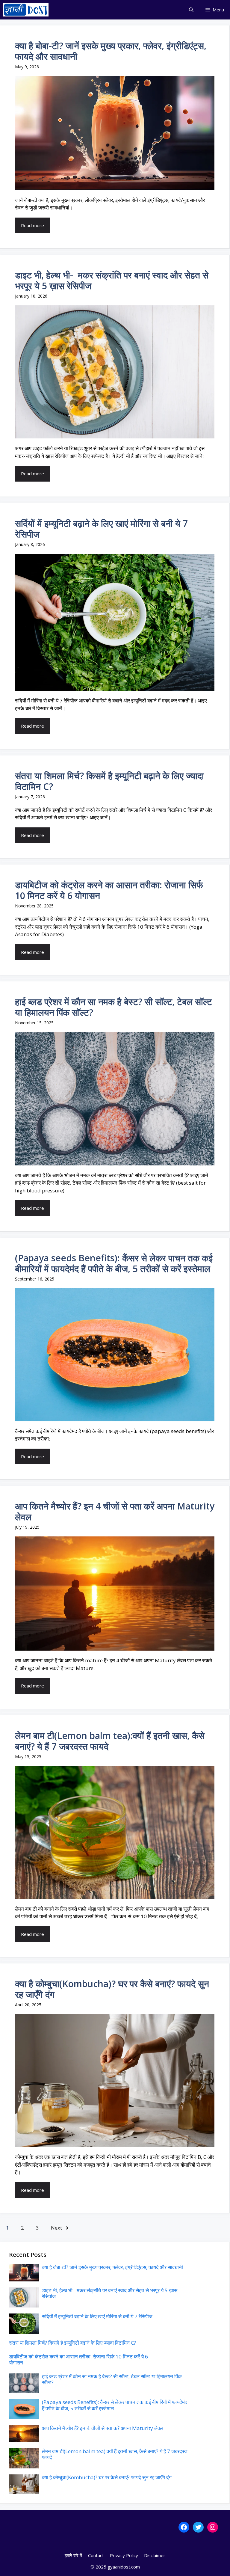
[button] (191, 10)
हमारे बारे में (73, 2555)
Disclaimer (155, 2555)
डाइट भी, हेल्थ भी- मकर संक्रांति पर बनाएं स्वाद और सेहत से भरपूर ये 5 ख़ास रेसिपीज (112, 280)
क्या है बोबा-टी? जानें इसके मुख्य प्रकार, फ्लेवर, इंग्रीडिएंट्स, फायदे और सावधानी (111, 51)
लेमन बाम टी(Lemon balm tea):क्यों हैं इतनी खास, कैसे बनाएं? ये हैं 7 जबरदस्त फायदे (110, 1741)
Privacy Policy (124, 2555)
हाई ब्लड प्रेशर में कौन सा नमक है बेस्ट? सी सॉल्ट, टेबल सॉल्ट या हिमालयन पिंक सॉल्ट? (114, 1007)
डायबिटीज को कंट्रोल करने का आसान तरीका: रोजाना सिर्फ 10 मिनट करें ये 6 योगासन (109, 890)
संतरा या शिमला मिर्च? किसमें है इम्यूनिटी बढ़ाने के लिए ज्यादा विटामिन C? (109, 781)
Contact (96, 2555)
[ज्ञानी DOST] (26, 10)
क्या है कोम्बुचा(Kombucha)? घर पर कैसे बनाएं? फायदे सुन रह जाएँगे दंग (112, 1989)
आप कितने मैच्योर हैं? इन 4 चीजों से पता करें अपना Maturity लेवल (115, 1511)
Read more (32, 225)
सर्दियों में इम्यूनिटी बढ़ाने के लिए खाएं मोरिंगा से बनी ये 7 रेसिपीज (101, 529)
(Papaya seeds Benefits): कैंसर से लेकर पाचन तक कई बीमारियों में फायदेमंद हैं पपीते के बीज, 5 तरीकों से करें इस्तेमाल (114, 1263)
